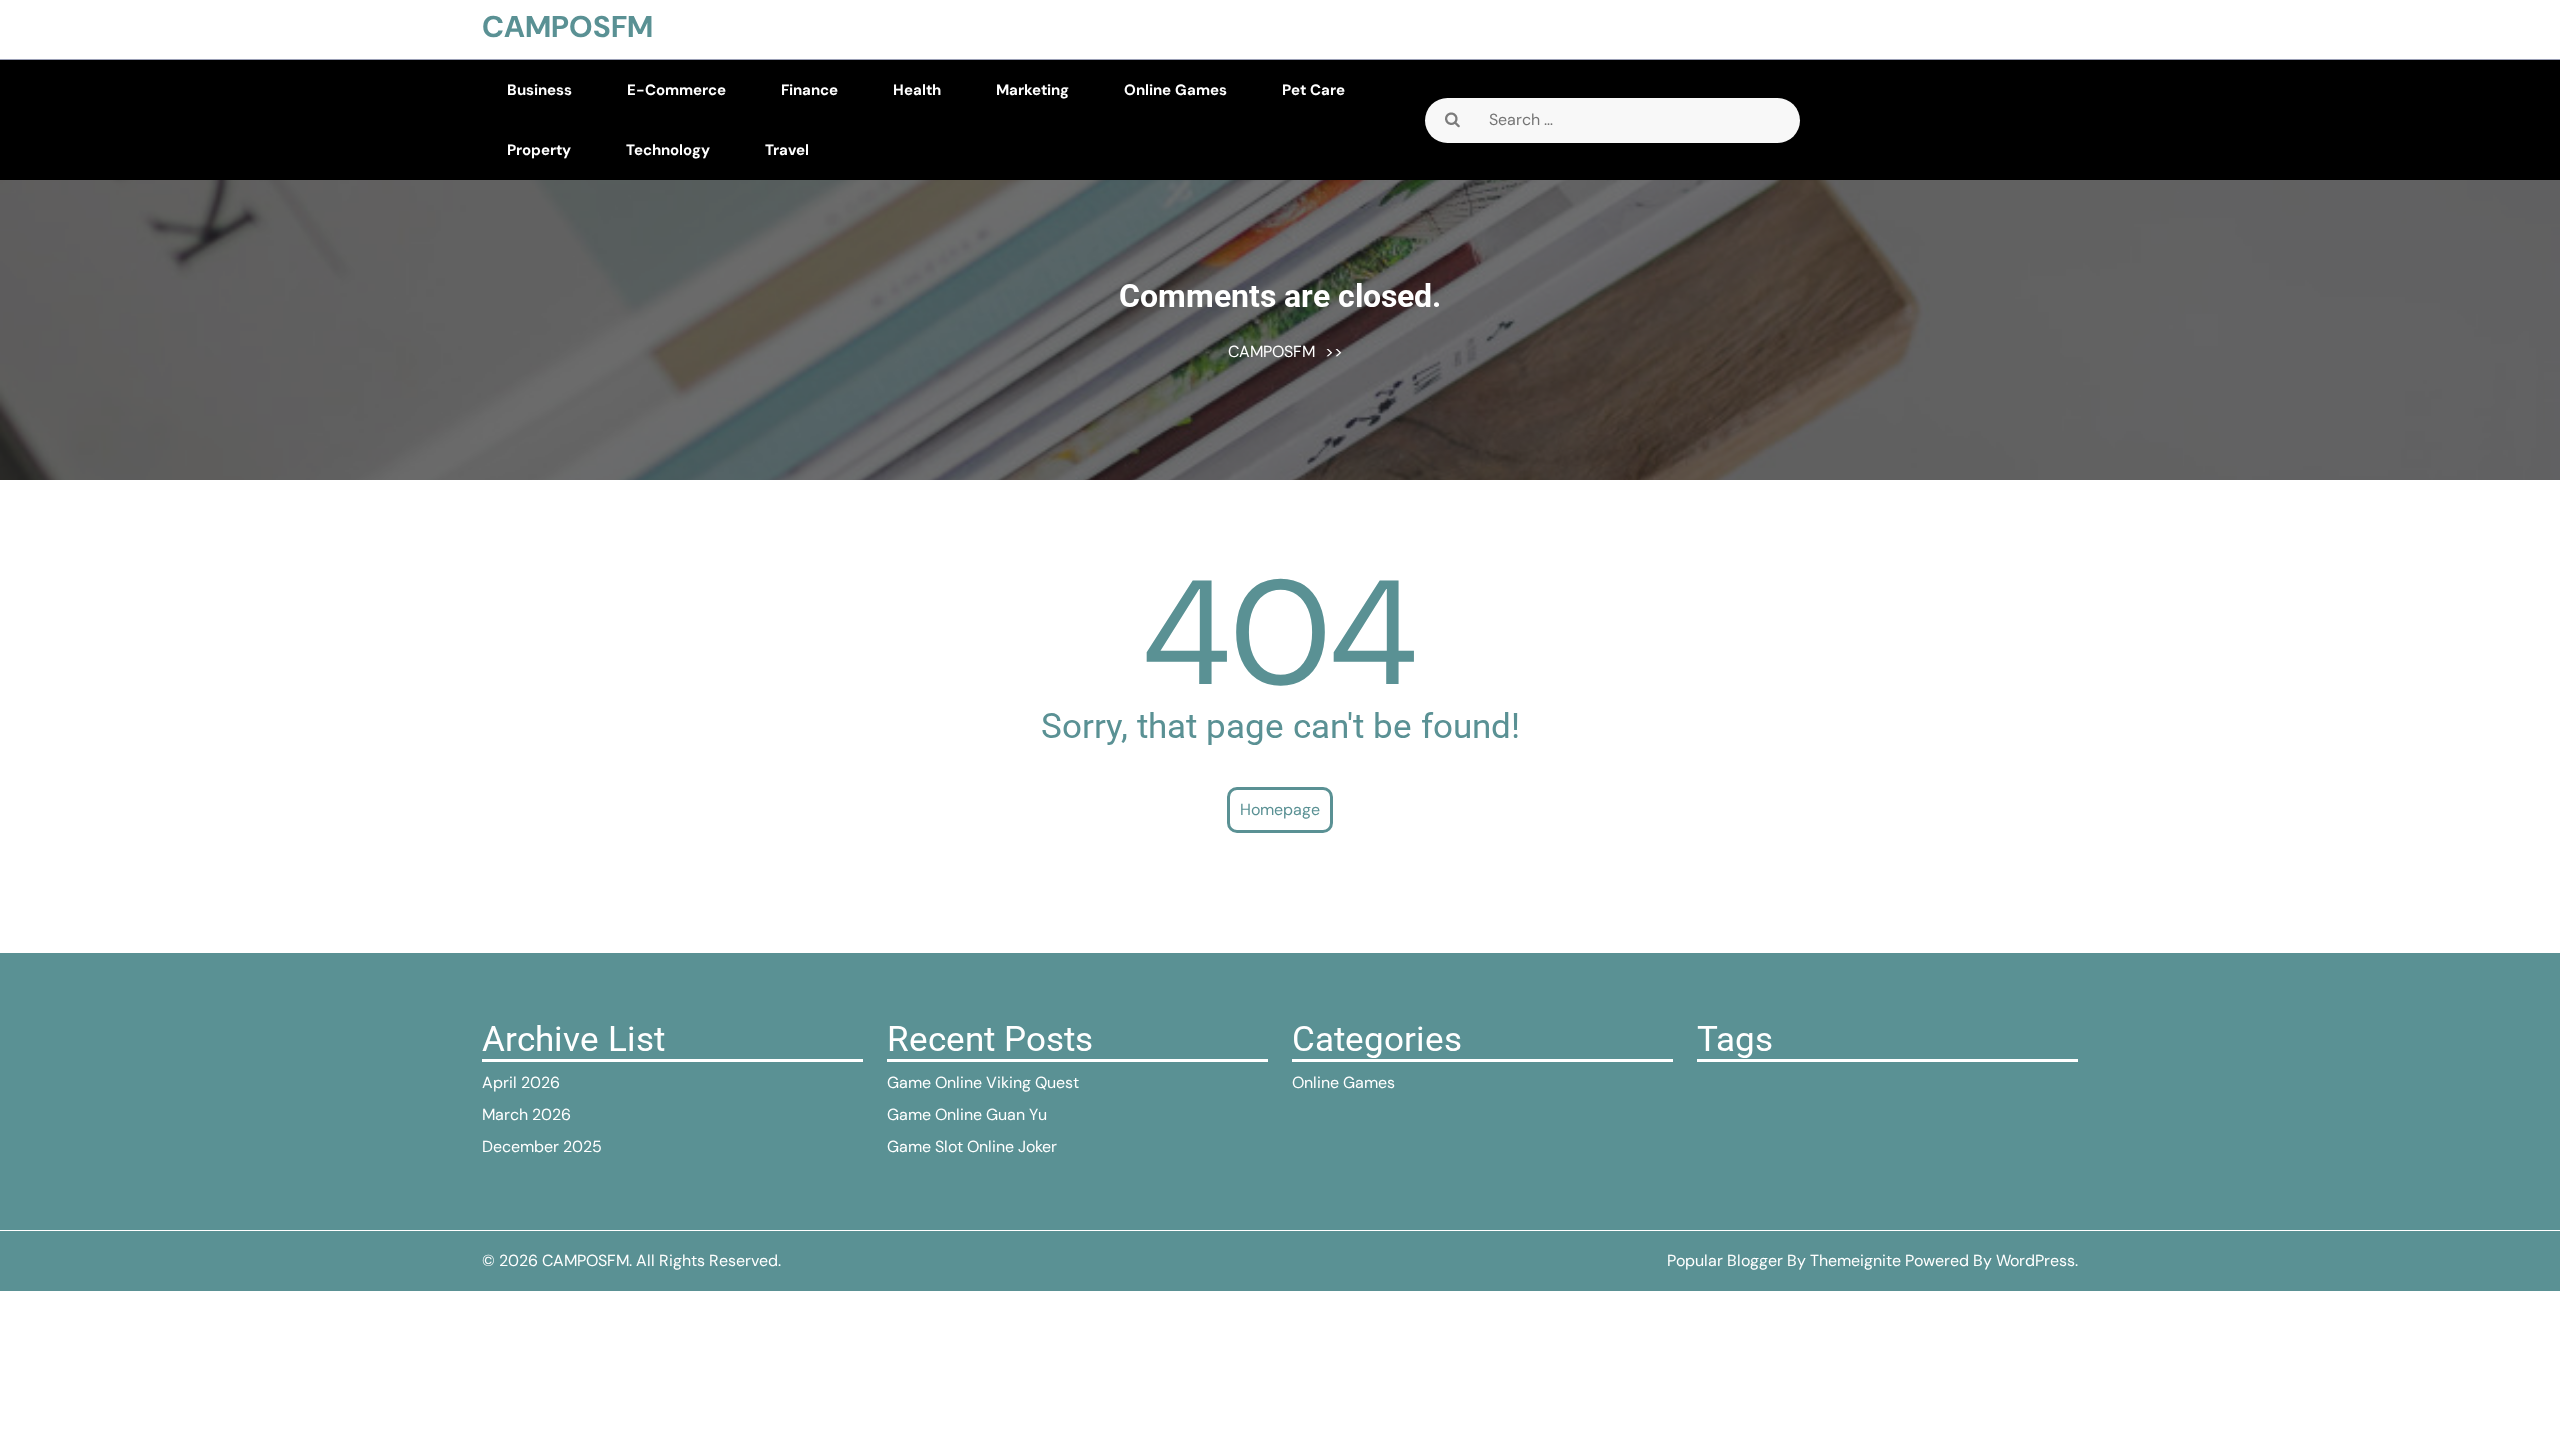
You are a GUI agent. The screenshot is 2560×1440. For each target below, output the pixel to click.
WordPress (2035, 1260)
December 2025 (542, 1146)
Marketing (1032, 90)
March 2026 (526, 1114)
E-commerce (676, 90)
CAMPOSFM (567, 26)
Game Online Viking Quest (983, 1082)
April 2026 (521, 1082)
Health (917, 90)
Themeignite (1855, 1260)
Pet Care (1313, 90)
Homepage (1280, 809)
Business (539, 90)
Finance (809, 90)
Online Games (1175, 90)
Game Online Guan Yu (967, 1114)
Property (539, 150)
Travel (787, 150)
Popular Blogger (1725, 1260)
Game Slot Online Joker (972, 1146)
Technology (668, 150)
